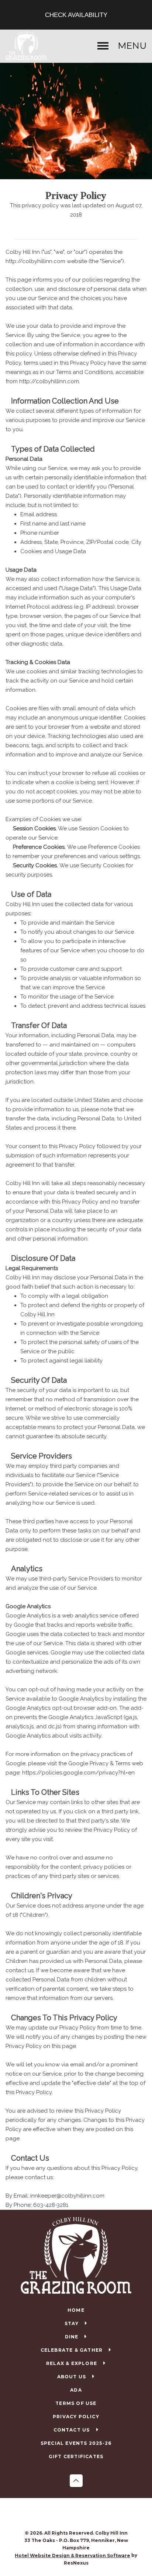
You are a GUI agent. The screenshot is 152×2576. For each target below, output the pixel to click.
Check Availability (76, 15)
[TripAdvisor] (84, 2515)
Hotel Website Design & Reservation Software (72, 2555)
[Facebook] (69, 2515)
